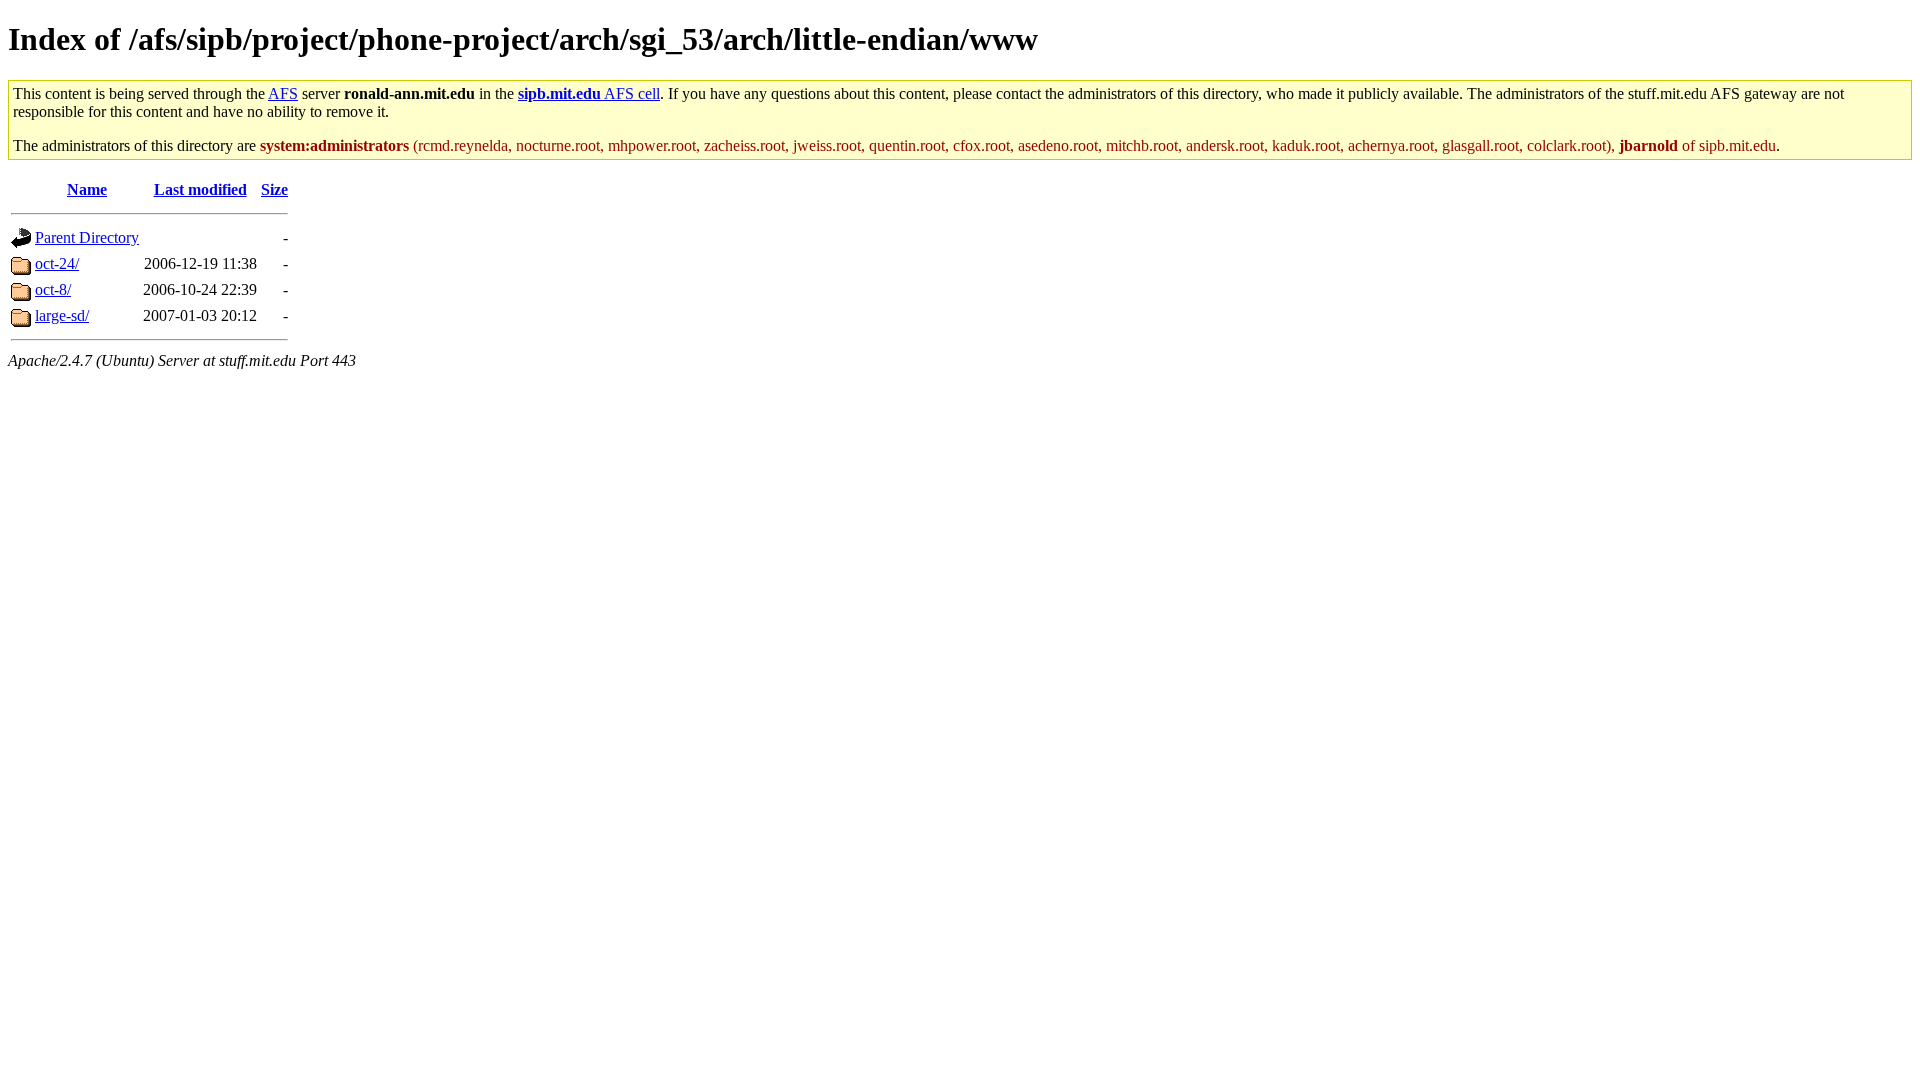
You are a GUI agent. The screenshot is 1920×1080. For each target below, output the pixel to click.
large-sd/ (62, 315)
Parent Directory (87, 237)
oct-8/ (53, 289)
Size (274, 189)
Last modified (200, 189)
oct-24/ (57, 263)
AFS (283, 93)
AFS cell (589, 93)
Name (87, 189)
